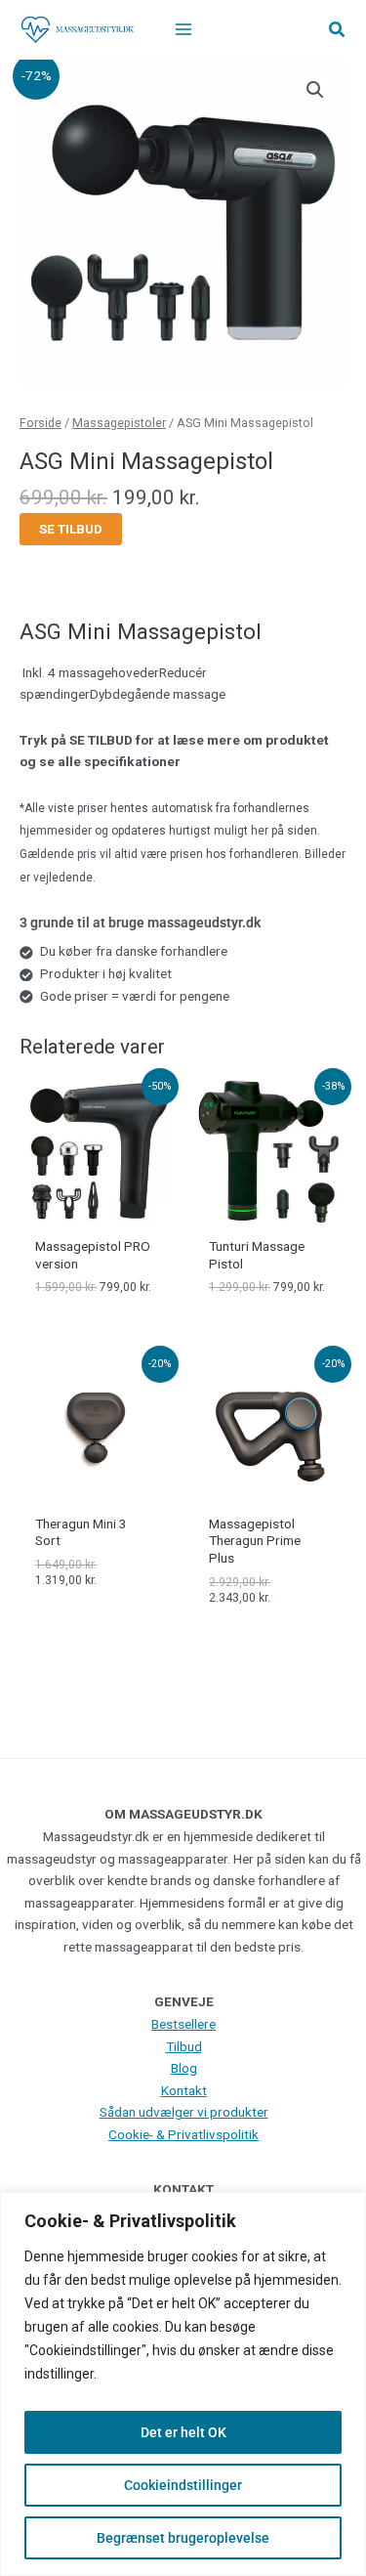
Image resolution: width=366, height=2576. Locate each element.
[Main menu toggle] (183, 30)
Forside (41, 423)
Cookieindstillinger (183, 2485)
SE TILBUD (71, 529)
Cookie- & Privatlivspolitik (183, 2134)
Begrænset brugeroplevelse (183, 2538)
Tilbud (184, 2046)
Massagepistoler (119, 423)
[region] (183, 2384)
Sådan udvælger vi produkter (184, 2112)
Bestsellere (183, 2024)
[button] (338, 30)
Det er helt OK (183, 2432)
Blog (184, 2068)
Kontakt (184, 2090)
